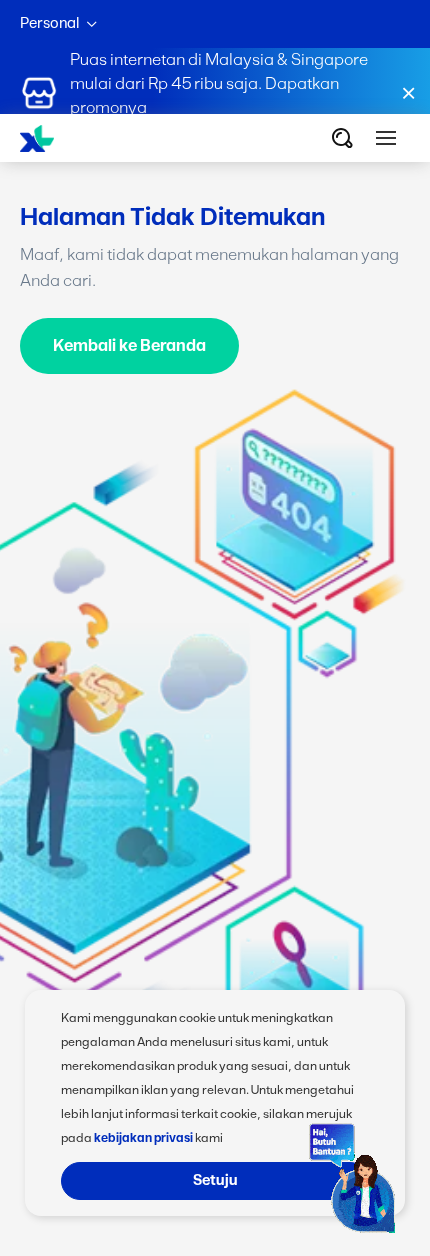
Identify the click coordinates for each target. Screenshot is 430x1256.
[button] (386, 138)
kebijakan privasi (143, 1138)
